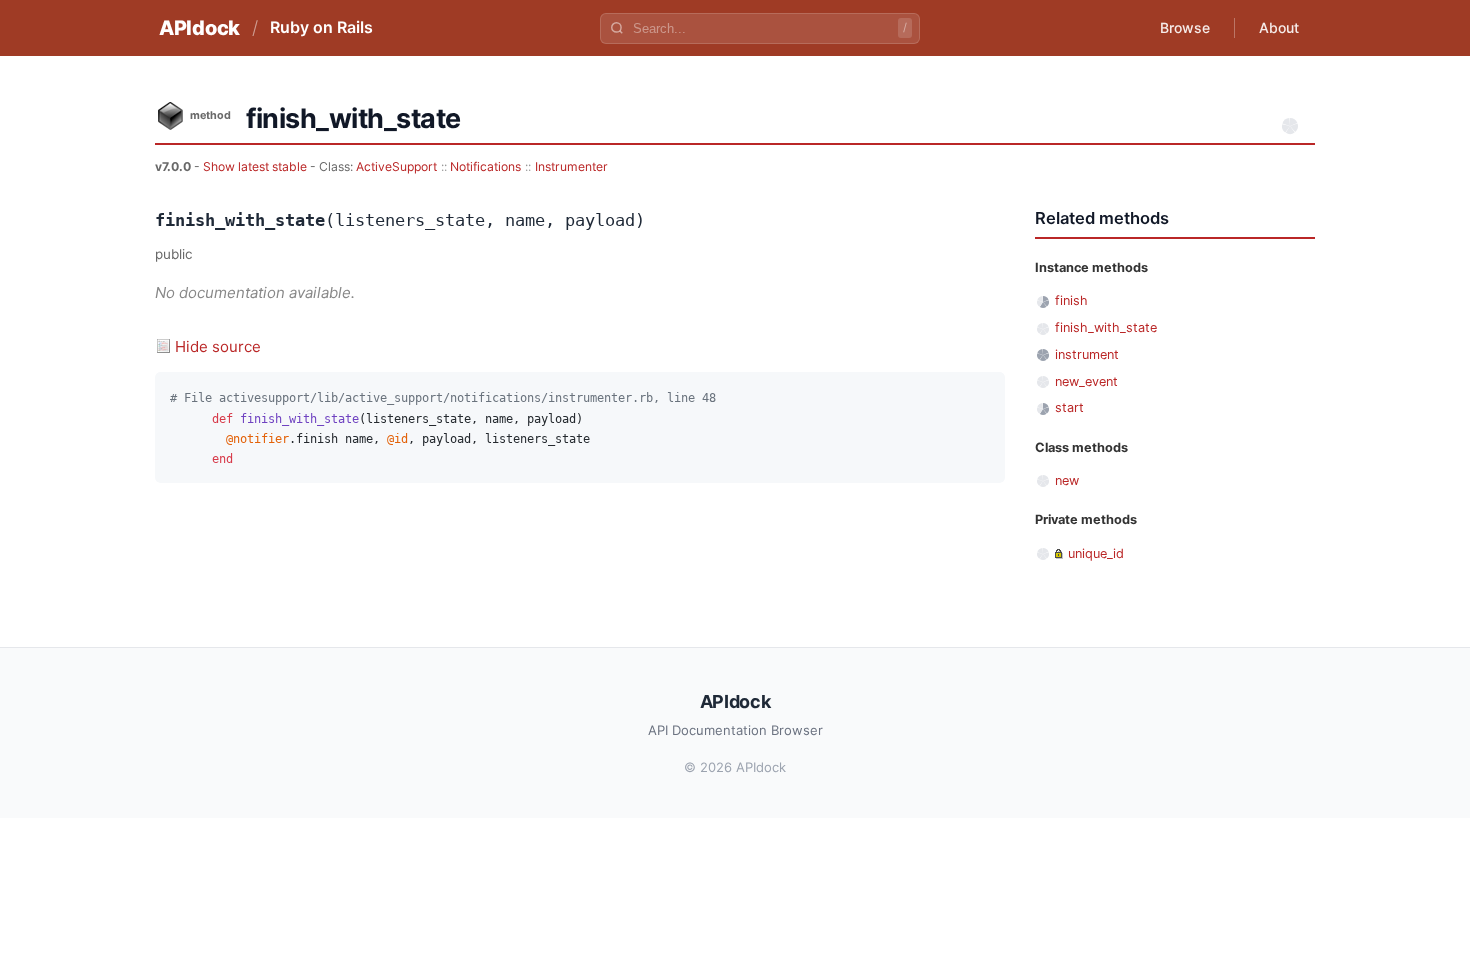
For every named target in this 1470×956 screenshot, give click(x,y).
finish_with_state (1106, 327)
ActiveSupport (396, 166)
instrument (1087, 354)
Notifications (485, 166)
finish (1071, 300)
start (1069, 407)
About (1279, 27)
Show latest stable (256, 166)
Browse (1185, 27)
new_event (1086, 381)
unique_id (1096, 553)
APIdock (199, 28)
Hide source (218, 346)
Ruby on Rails (321, 27)
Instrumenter (571, 166)
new (1067, 480)
